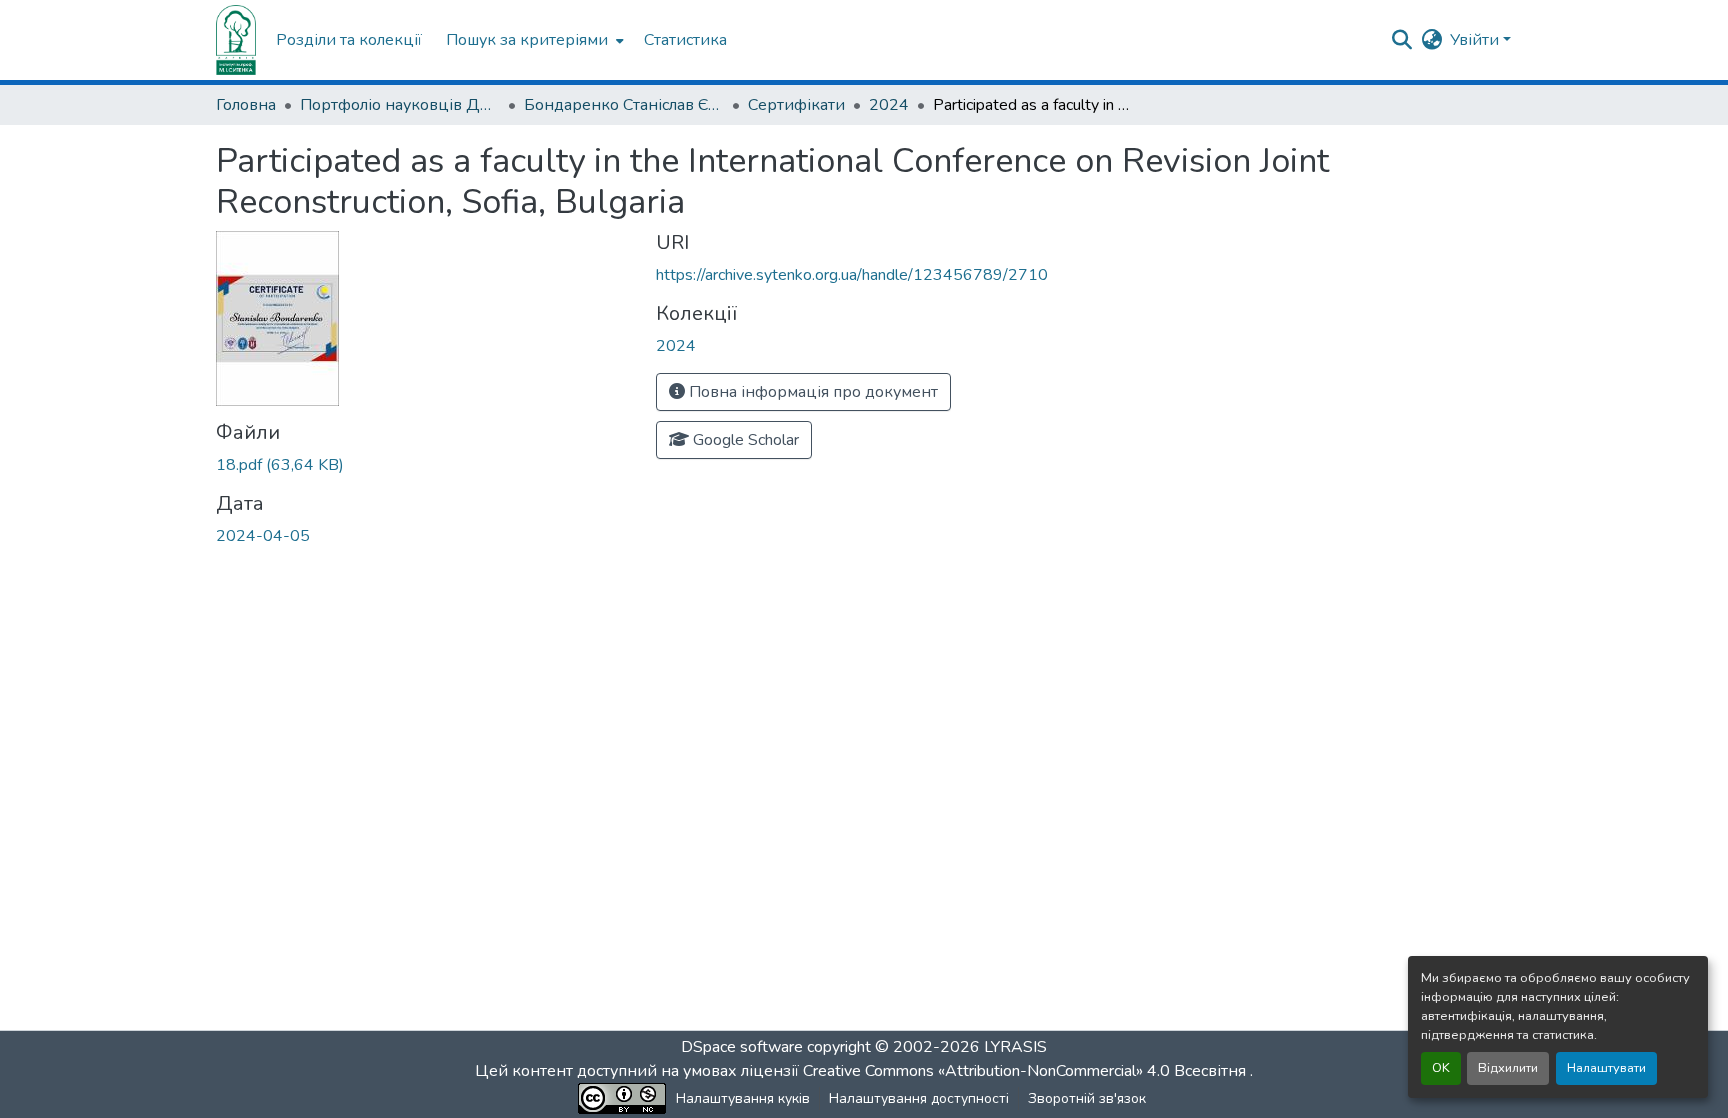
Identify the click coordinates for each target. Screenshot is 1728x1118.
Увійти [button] (1476, 40)
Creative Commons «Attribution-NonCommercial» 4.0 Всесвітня (1026, 1071)
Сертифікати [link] (796, 105)
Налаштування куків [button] (743, 1098)
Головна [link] (246, 105)
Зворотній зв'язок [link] (1087, 1098)
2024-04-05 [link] (263, 536)
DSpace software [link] (742, 1047)
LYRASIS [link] (1015, 1047)
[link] (424, 465)
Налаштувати (1606, 1068)
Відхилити (1508, 1068)
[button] (236, 40)
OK (1441, 1068)
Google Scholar (744, 440)
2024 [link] (889, 105)
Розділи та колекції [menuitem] (349, 40)
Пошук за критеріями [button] (527, 40)
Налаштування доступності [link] (919, 1098)
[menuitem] (533, 40)
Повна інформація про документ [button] (811, 392)
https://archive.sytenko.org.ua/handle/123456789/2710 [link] (852, 275)
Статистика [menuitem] (685, 40)
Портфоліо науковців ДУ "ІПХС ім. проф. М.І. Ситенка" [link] (400, 105)
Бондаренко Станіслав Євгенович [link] (624, 105)
